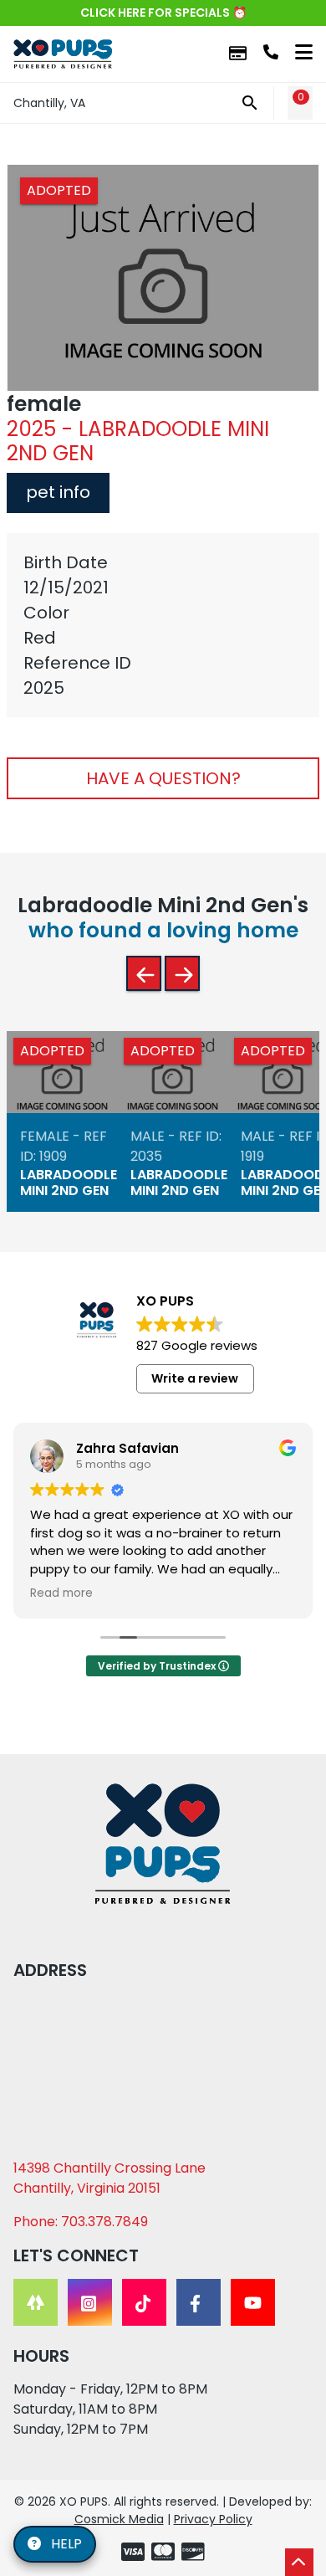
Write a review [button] (195, 1378)
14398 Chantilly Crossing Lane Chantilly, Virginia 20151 (110, 2178)
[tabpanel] (163, 625)
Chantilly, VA (49, 103)
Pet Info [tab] (58, 492)
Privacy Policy (213, 2519)
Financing (238, 54)
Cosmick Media (119, 2519)
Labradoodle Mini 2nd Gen (69, 1183)
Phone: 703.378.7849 (81, 2222)
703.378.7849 (271, 52)
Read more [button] (61, 1593)
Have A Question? (163, 778)
